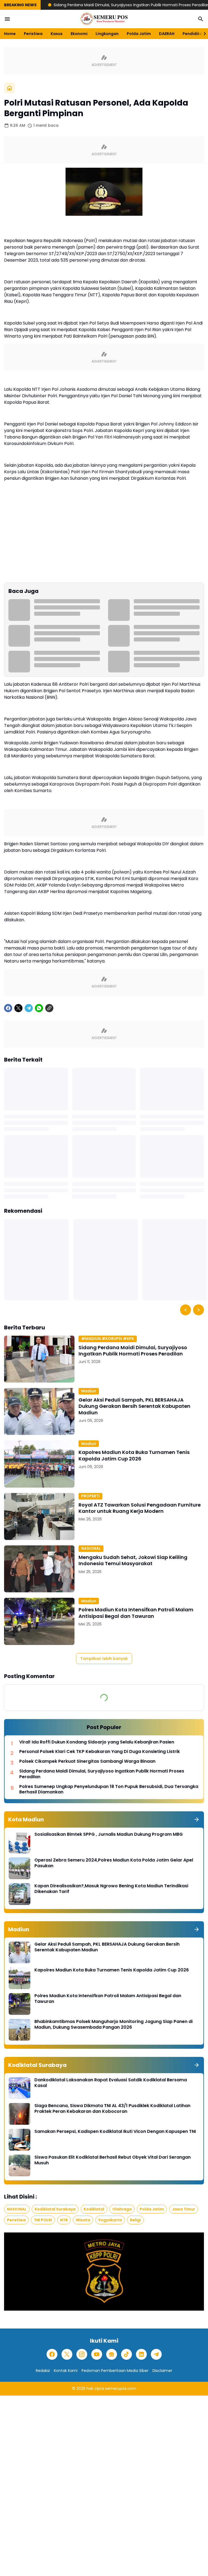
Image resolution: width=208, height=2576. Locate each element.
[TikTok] (126, 2354)
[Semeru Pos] (104, 19)
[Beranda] (9, 88)
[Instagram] (82, 2354)
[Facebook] (8, 1008)
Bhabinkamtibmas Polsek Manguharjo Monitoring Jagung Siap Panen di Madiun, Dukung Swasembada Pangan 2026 (113, 2025)
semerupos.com (121, 2388)
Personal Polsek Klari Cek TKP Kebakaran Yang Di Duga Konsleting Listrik (100, 1752)
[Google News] (112, 2354)
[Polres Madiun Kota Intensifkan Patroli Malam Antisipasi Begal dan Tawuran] (39, 1621)
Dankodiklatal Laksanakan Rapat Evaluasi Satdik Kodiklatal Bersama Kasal (111, 2083)
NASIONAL (91, 1548)
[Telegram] (29, 1008)
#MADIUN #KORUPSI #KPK (108, 1339)
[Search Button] (201, 19)
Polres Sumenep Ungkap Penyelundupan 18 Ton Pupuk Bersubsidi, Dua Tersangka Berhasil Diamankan (109, 1790)
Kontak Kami (66, 2371)
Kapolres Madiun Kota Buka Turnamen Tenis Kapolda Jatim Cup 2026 (134, 1455)
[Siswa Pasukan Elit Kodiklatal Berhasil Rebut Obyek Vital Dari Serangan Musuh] (19, 2165)
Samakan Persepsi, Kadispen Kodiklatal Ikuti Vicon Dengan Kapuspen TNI (115, 2132)
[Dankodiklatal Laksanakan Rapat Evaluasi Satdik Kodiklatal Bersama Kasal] (19, 2088)
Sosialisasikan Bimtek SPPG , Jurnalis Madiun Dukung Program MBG (109, 1835)
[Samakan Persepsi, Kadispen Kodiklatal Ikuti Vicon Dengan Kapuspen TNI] (19, 2140)
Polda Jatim (139, 34)
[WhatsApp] (39, 1008)
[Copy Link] (49, 1008)
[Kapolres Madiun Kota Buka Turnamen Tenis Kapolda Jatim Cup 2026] (39, 1464)
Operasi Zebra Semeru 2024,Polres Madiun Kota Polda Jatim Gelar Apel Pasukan (114, 1863)
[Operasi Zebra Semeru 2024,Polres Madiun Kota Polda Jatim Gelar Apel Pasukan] (19, 1868)
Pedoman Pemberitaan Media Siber (115, 2371)
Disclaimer (162, 2371)
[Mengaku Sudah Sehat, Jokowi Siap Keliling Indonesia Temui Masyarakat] (39, 1569)
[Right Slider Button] (203, 34)
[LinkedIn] (141, 2354)
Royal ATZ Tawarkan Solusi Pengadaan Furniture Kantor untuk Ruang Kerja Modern (140, 1508)
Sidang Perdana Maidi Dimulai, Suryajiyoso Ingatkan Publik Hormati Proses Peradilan (92, 5)
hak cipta (95, 2388)
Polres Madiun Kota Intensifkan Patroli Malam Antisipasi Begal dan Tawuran (136, 1613)
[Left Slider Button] (186, 1310)
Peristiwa (33, 34)
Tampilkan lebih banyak (104, 1659)
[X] (18, 1008)
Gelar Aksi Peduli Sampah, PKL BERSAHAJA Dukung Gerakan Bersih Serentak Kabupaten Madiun (134, 1406)
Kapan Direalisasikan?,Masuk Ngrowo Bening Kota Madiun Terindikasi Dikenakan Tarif (111, 1889)
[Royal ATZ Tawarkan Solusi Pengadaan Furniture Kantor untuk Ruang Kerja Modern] (39, 1516)
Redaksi (43, 2371)
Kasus (57, 34)
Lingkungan (107, 34)
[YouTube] (97, 2354)
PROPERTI (90, 1496)
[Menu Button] (7, 19)
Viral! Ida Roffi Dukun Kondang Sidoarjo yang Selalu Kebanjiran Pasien (97, 1742)
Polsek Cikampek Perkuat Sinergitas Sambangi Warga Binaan (87, 1762)
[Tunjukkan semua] (197, 1819)
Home (10, 34)
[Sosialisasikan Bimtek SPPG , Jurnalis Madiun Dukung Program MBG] (19, 1843)
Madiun (89, 1391)
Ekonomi (79, 34)
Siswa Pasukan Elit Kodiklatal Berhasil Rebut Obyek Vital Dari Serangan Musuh (113, 2160)
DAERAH (167, 34)
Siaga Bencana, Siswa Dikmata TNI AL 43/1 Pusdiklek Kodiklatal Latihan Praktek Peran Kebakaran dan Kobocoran (112, 2109)
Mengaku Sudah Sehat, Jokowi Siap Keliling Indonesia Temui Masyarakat (133, 1560)
